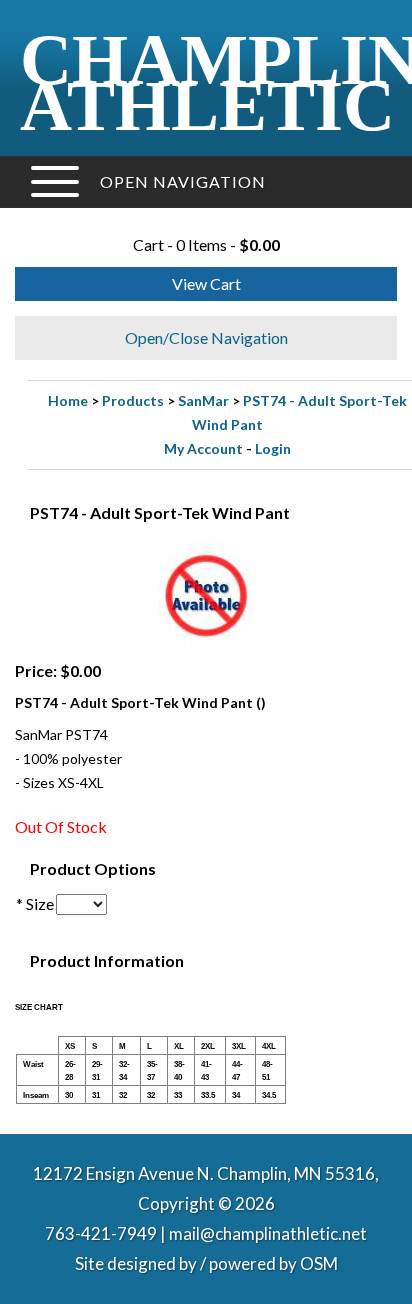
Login (273, 448)
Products (133, 400)
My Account (203, 448)
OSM (319, 1263)
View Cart (206, 283)
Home (68, 400)
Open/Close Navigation (206, 337)
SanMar (203, 400)
